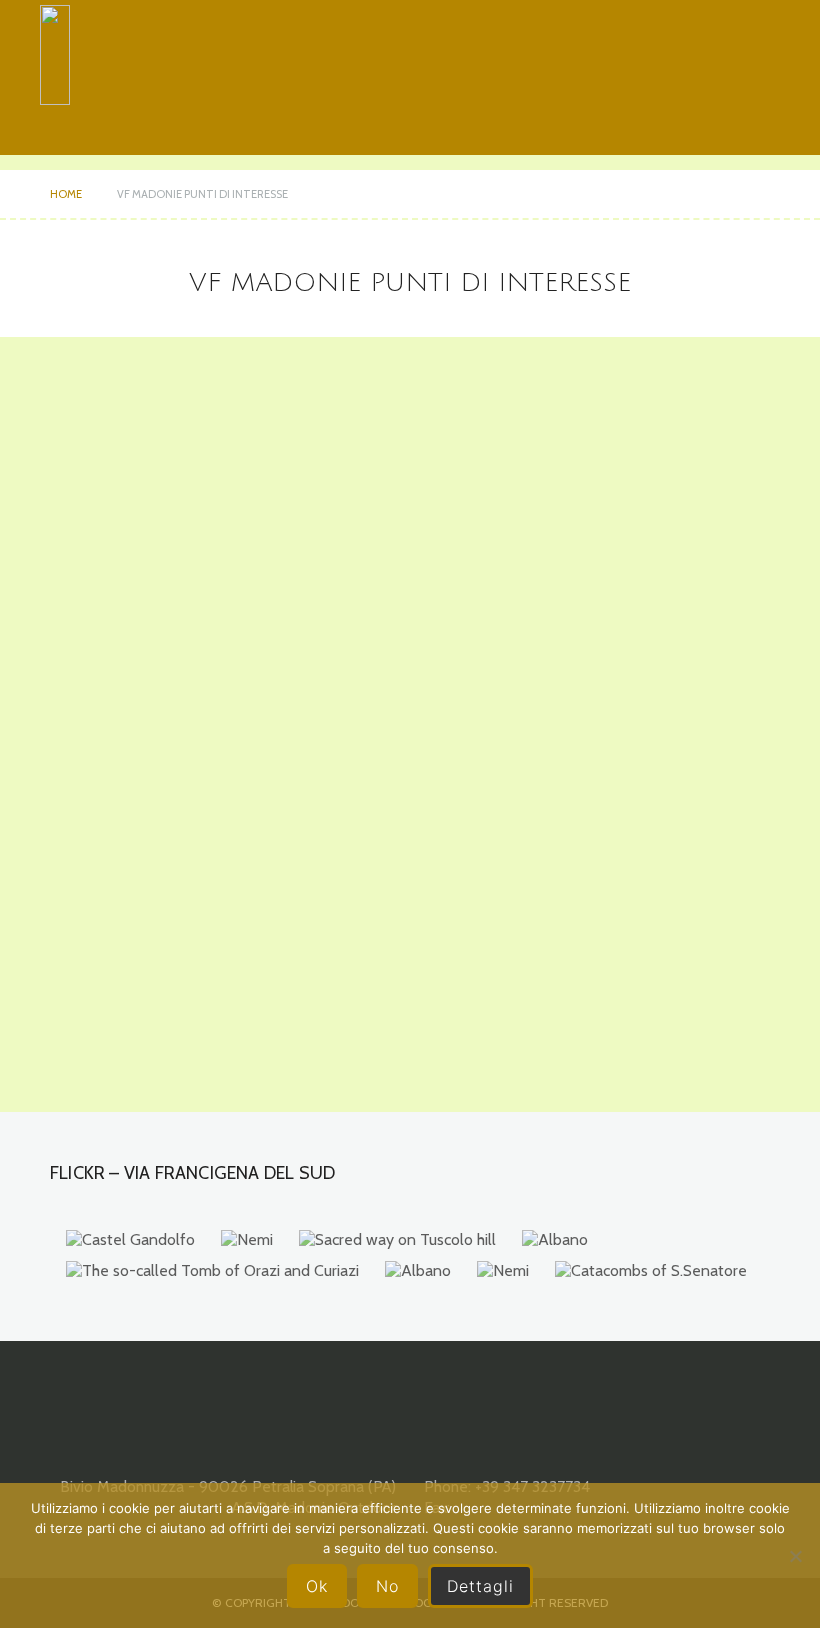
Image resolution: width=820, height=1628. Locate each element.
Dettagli (480, 1586)
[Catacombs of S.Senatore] (651, 1271)
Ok (317, 1586)
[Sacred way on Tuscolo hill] (397, 1240)
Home (66, 194)
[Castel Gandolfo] (130, 1240)
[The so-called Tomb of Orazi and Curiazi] (212, 1271)
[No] (795, 1556)
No (387, 1586)
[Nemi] (247, 1240)
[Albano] (555, 1240)
